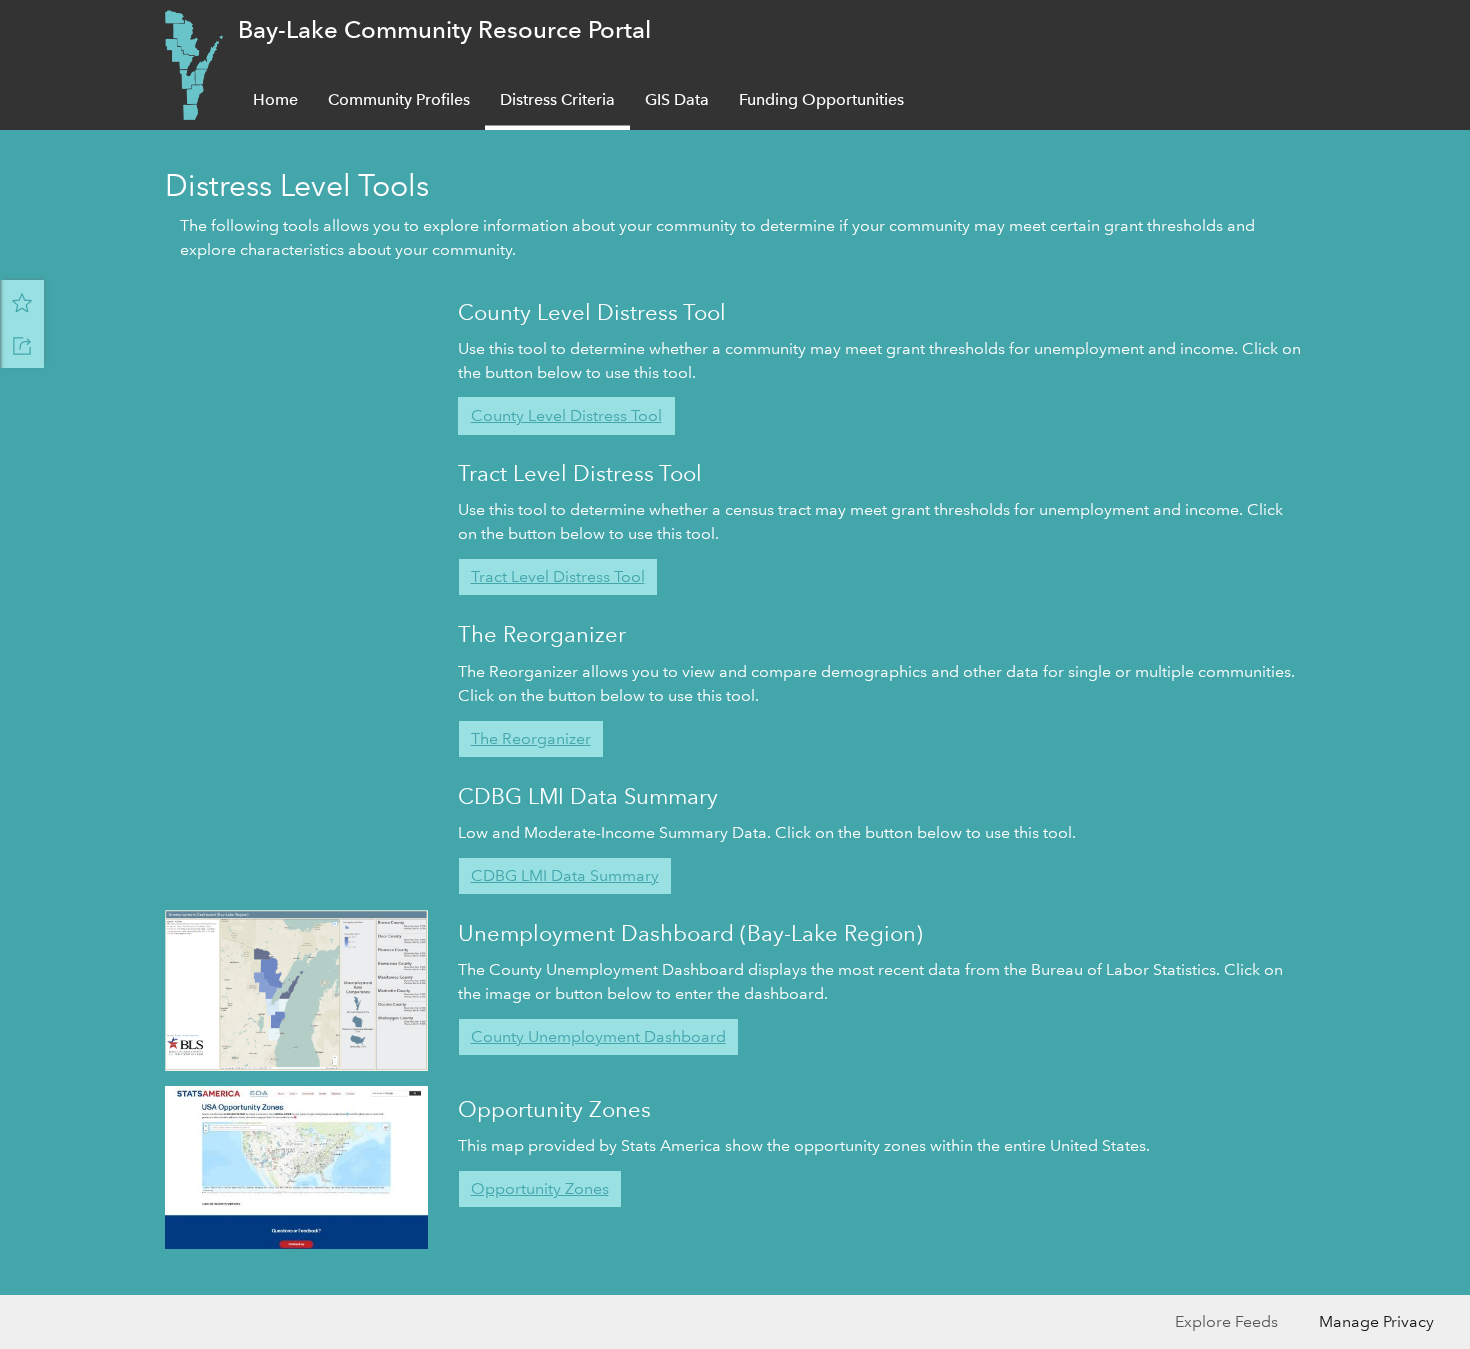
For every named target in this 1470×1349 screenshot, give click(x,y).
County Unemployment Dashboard (598, 1036)
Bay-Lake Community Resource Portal (444, 29)
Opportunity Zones (540, 1188)
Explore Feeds (1226, 1321)
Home (275, 99)
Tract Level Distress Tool (558, 576)
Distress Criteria (557, 99)
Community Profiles (399, 99)
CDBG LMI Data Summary (565, 875)
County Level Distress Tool (566, 415)
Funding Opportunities (821, 99)
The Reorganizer (531, 738)
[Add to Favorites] (22, 302)
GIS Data (677, 99)
